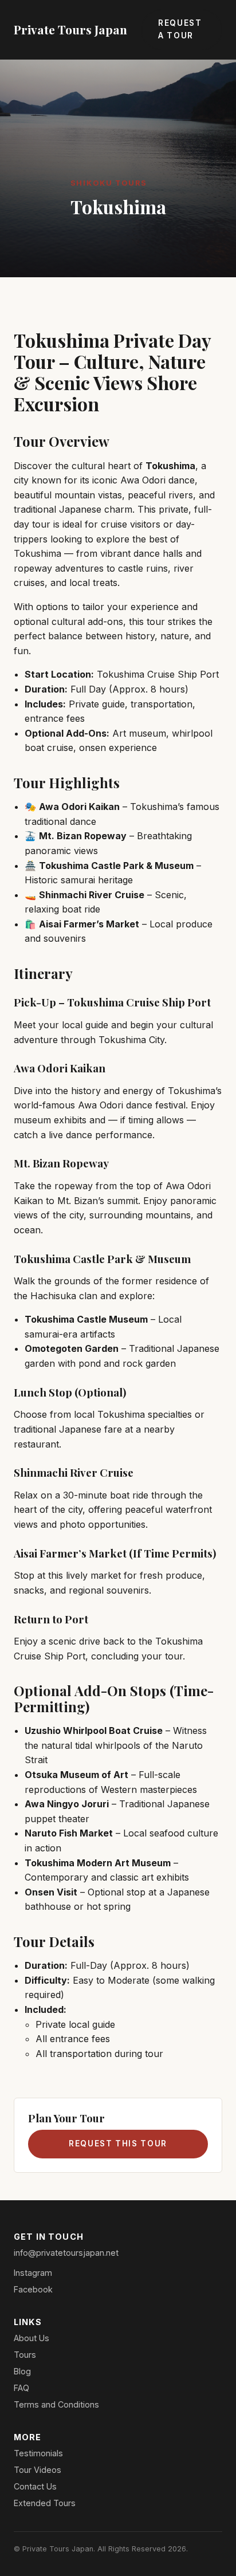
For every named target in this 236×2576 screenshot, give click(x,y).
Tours (25, 2355)
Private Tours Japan (70, 29)
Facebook (33, 2289)
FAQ (21, 2388)
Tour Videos (38, 2470)
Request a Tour (180, 29)
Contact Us (35, 2486)
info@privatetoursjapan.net (66, 2253)
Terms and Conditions (56, 2404)
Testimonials (38, 2453)
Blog (22, 2371)
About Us (32, 2338)
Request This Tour (118, 2144)
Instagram (33, 2273)
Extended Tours (45, 2503)
